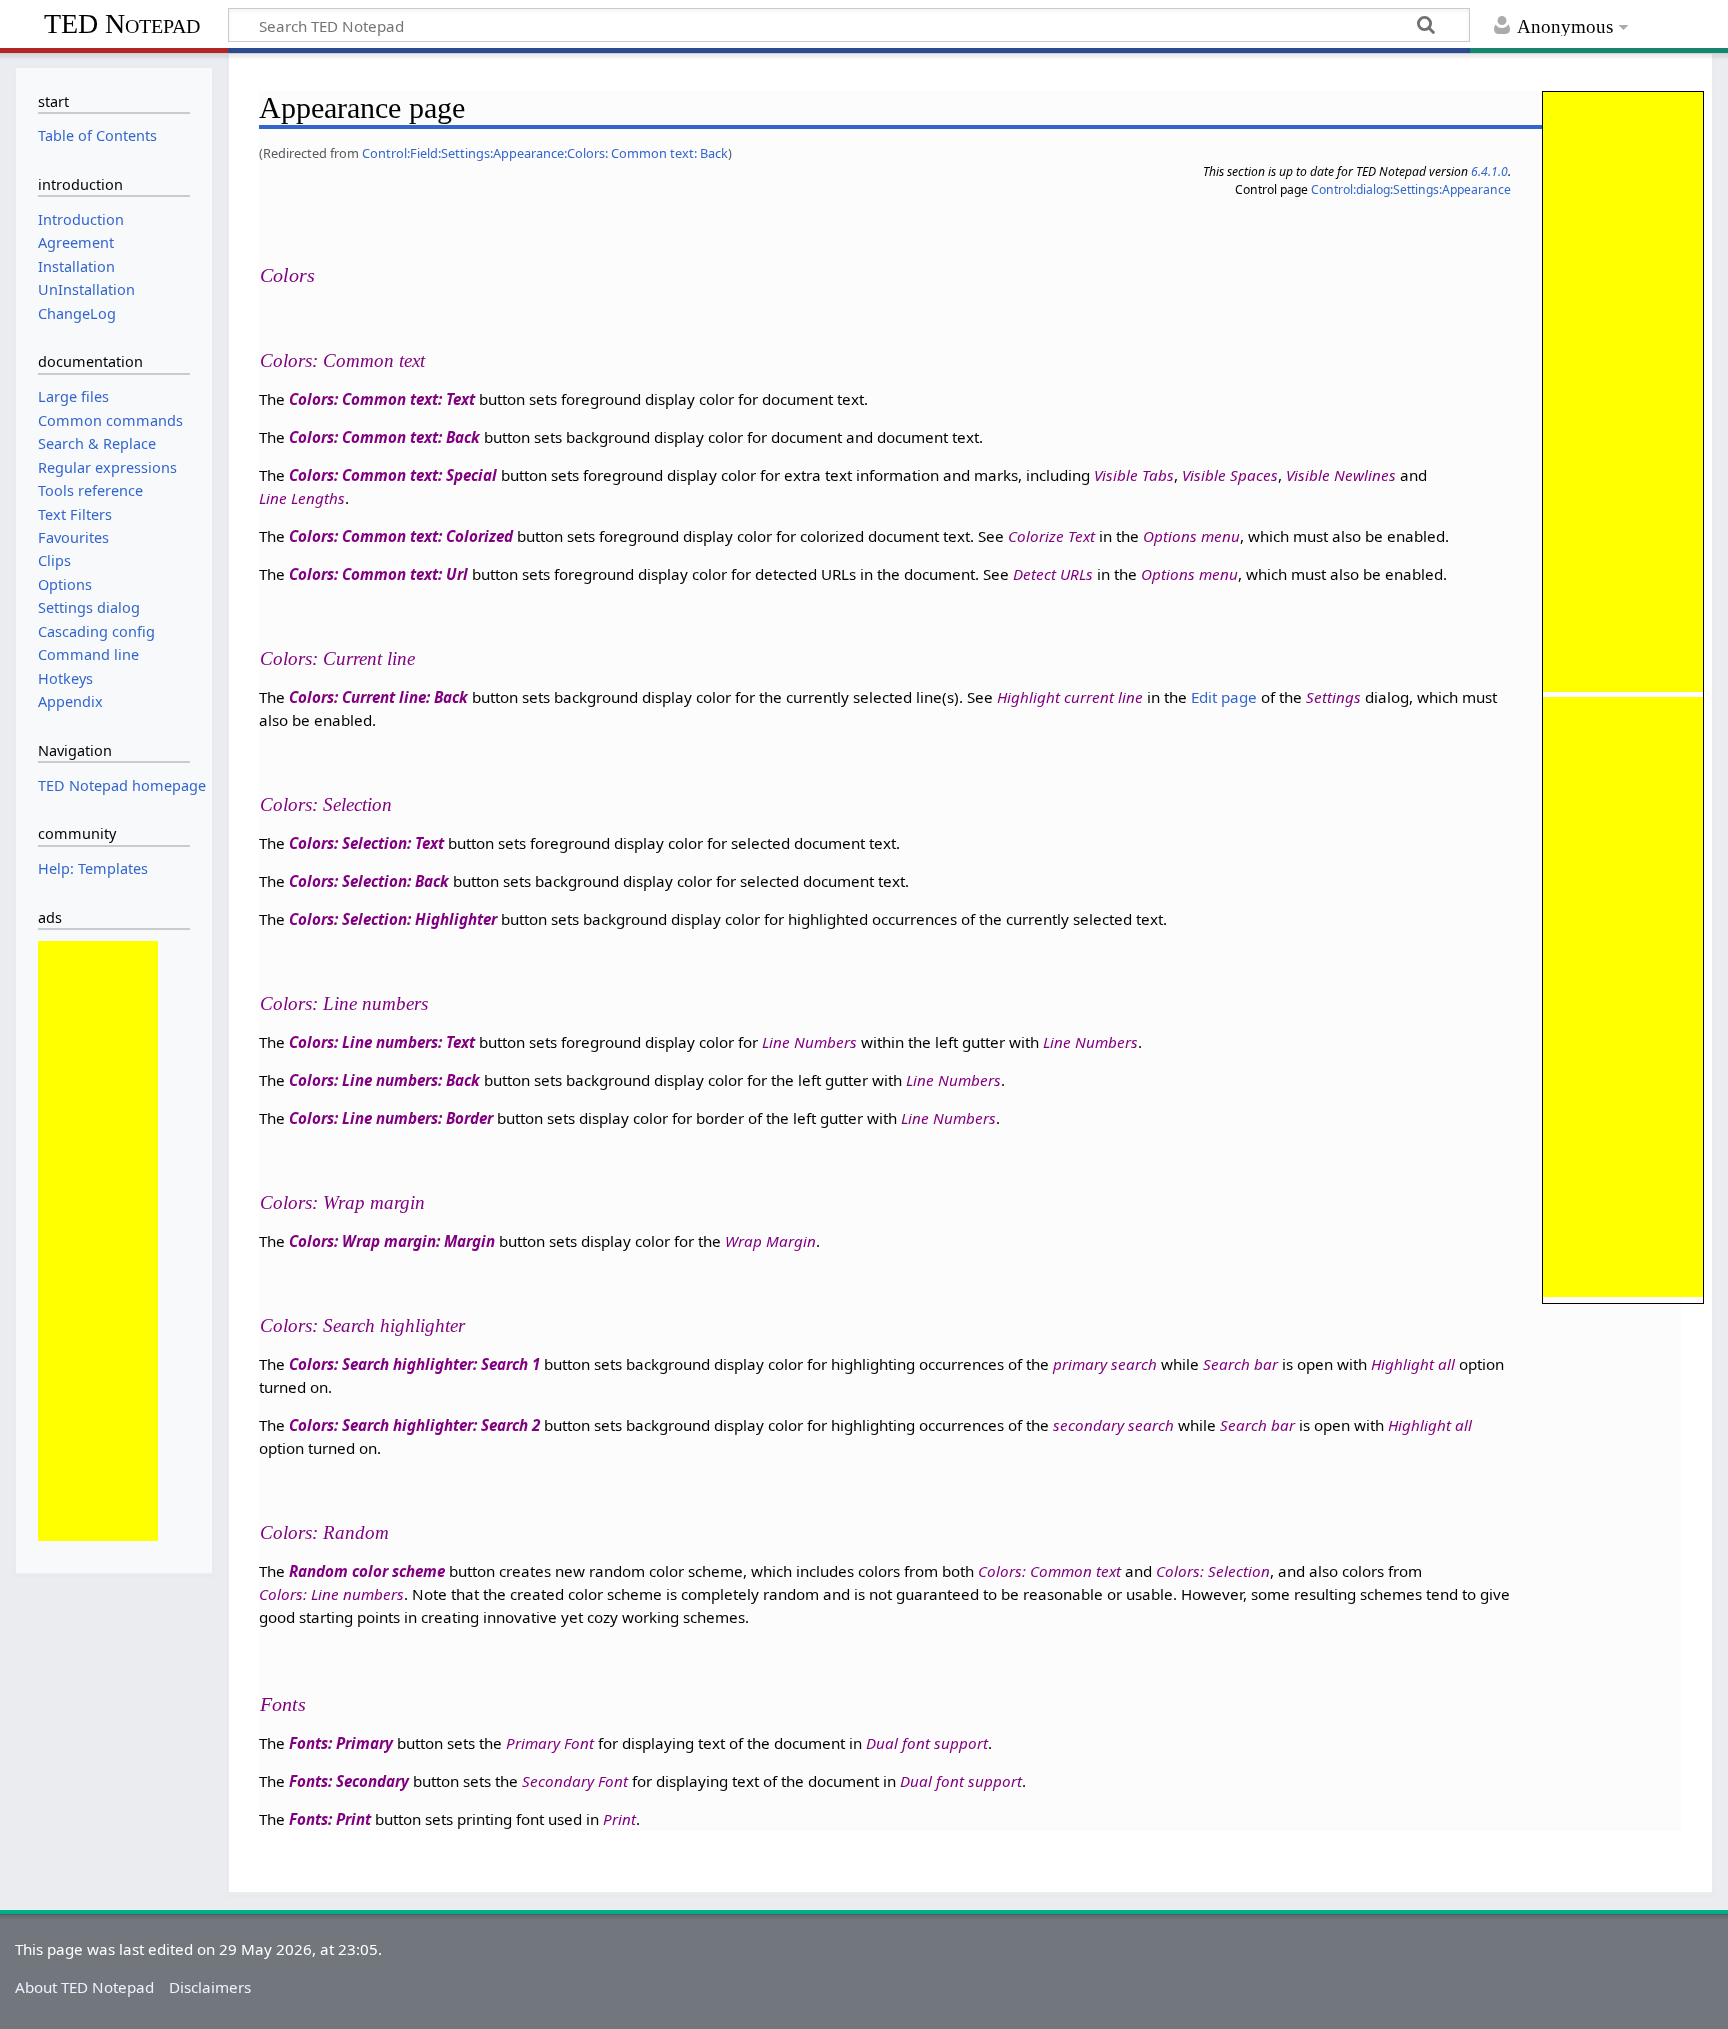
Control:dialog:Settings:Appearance (1411, 189)
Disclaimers (210, 1987)
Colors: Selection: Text (366, 843)
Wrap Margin (770, 1241)
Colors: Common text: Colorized (401, 536)
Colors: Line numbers (344, 1003)
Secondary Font (575, 1781)
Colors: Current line (337, 658)
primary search (1105, 1364)
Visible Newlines (1341, 475)
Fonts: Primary (341, 1743)
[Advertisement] (98, 1241)
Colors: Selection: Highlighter (393, 919)
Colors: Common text (342, 360)
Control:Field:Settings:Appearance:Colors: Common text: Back (545, 153)
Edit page (1224, 697)
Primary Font (550, 1743)
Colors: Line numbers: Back (384, 1080)
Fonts (283, 1704)
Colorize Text (1051, 536)
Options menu (1191, 536)
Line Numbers (809, 1042)
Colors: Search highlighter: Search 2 (414, 1425)
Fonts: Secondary (349, 1781)
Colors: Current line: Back (378, 697)
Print (619, 1819)
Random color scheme (367, 1571)
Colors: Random (324, 1532)
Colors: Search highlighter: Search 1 (414, 1364)
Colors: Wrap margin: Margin (392, 1241)
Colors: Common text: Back (384, 437)
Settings (1333, 697)
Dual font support (927, 1743)
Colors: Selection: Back (369, 881)
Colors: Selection (326, 804)
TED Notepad (122, 23)
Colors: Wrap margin (342, 1202)
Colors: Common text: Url (378, 574)
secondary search (1113, 1425)
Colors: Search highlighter (362, 1325)
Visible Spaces (1230, 475)
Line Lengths (302, 498)
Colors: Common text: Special (393, 475)
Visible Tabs (1134, 475)
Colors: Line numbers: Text (382, 1042)
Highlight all (1413, 1364)
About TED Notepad (84, 1987)
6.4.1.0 (1489, 171)
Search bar (1240, 1364)
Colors (287, 275)
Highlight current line (1070, 697)
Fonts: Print (330, 1819)
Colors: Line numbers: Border (391, 1118)
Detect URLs (1053, 574)
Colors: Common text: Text (382, 399)
